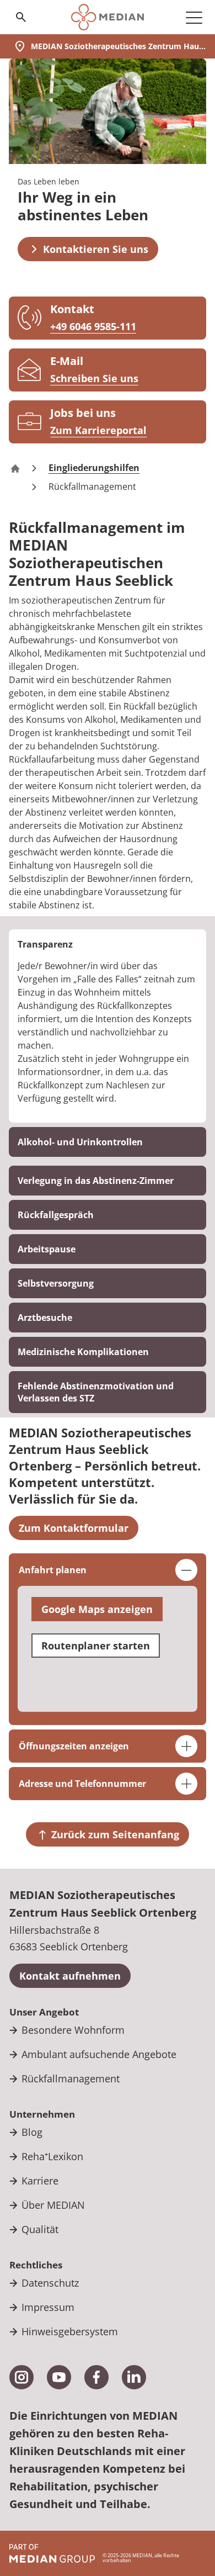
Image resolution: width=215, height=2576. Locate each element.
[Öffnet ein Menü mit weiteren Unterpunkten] (194, 17)
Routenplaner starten (96, 1646)
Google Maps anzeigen (97, 1609)
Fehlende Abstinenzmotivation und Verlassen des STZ (96, 1392)
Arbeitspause (47, 1249)
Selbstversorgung (56, 1283)
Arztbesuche (45, 1318)
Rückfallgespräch (56, 1215)
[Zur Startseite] (107, 17)
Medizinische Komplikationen (83, 1352)
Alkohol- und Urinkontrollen (80, 1142)
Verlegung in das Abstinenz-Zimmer (96, 1181)
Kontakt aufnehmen (70, 1976)
